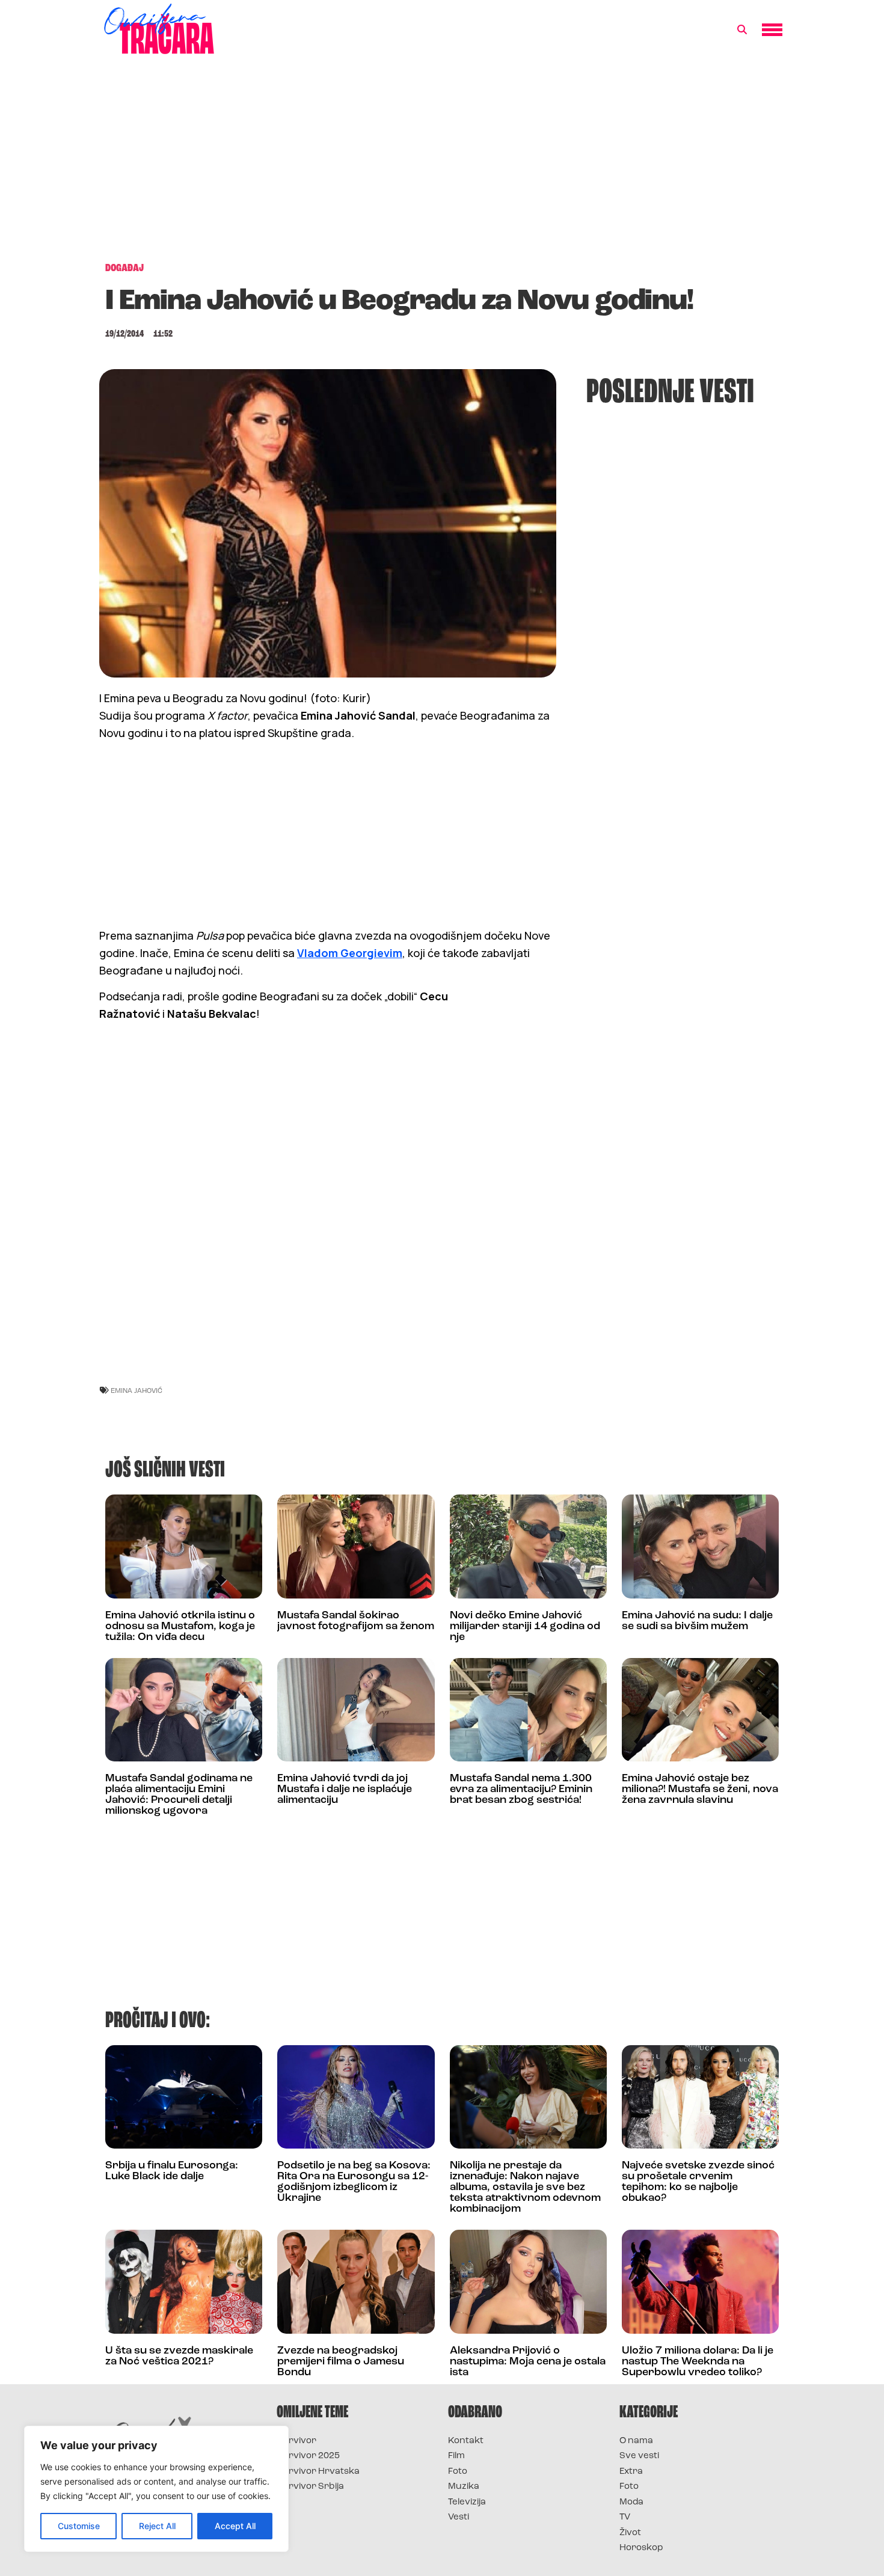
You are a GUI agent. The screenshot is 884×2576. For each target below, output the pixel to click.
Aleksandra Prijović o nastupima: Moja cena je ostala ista (528, 2362)
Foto (458, 2472)
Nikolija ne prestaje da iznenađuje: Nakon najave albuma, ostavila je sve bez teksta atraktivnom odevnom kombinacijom (525, 2188)
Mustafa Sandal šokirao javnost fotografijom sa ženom (356, 1621)
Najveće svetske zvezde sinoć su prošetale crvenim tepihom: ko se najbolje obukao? (698, 2182)
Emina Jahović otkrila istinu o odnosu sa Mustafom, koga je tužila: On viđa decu (180, 1627)
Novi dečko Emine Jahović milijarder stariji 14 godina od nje (525, 1627)
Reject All (157, 2526)
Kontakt (466, 2441)
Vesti (459, 2517)
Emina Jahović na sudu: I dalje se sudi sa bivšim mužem (697, 1621)
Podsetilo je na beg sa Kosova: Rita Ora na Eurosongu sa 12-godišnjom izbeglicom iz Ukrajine (354, 2182)
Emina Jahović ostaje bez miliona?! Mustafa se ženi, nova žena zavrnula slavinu (700, 1790)
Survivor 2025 (308, 2456)
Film (456, 2456)
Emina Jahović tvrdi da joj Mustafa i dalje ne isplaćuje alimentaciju (345, 1790)
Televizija (467, 2502)
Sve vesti (639, 2456)
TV (625, 2517)
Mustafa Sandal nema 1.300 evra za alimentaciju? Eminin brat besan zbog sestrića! (521, 1790)
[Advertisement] (442, 165)
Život (630, 2533)
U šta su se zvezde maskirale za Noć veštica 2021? (179, 2357)
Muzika (464, 2487)
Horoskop (641, 2548)
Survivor (296, 2441)
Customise (79, 2526)
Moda (631, 2502)
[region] (156, 2489)
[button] (742, 30)
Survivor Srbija (310, 2487)
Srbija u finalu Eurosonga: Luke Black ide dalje (172, 2171)
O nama (636, 2441)
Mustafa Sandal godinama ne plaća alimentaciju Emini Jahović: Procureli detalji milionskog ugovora (179, 1795)
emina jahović (137, 1390)
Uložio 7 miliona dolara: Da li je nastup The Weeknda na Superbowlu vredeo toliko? (698, 2362)
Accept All (235, 2526)
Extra (631, 2472)
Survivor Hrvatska (318, 2472)
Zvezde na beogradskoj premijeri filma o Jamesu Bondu (341, 2362)
